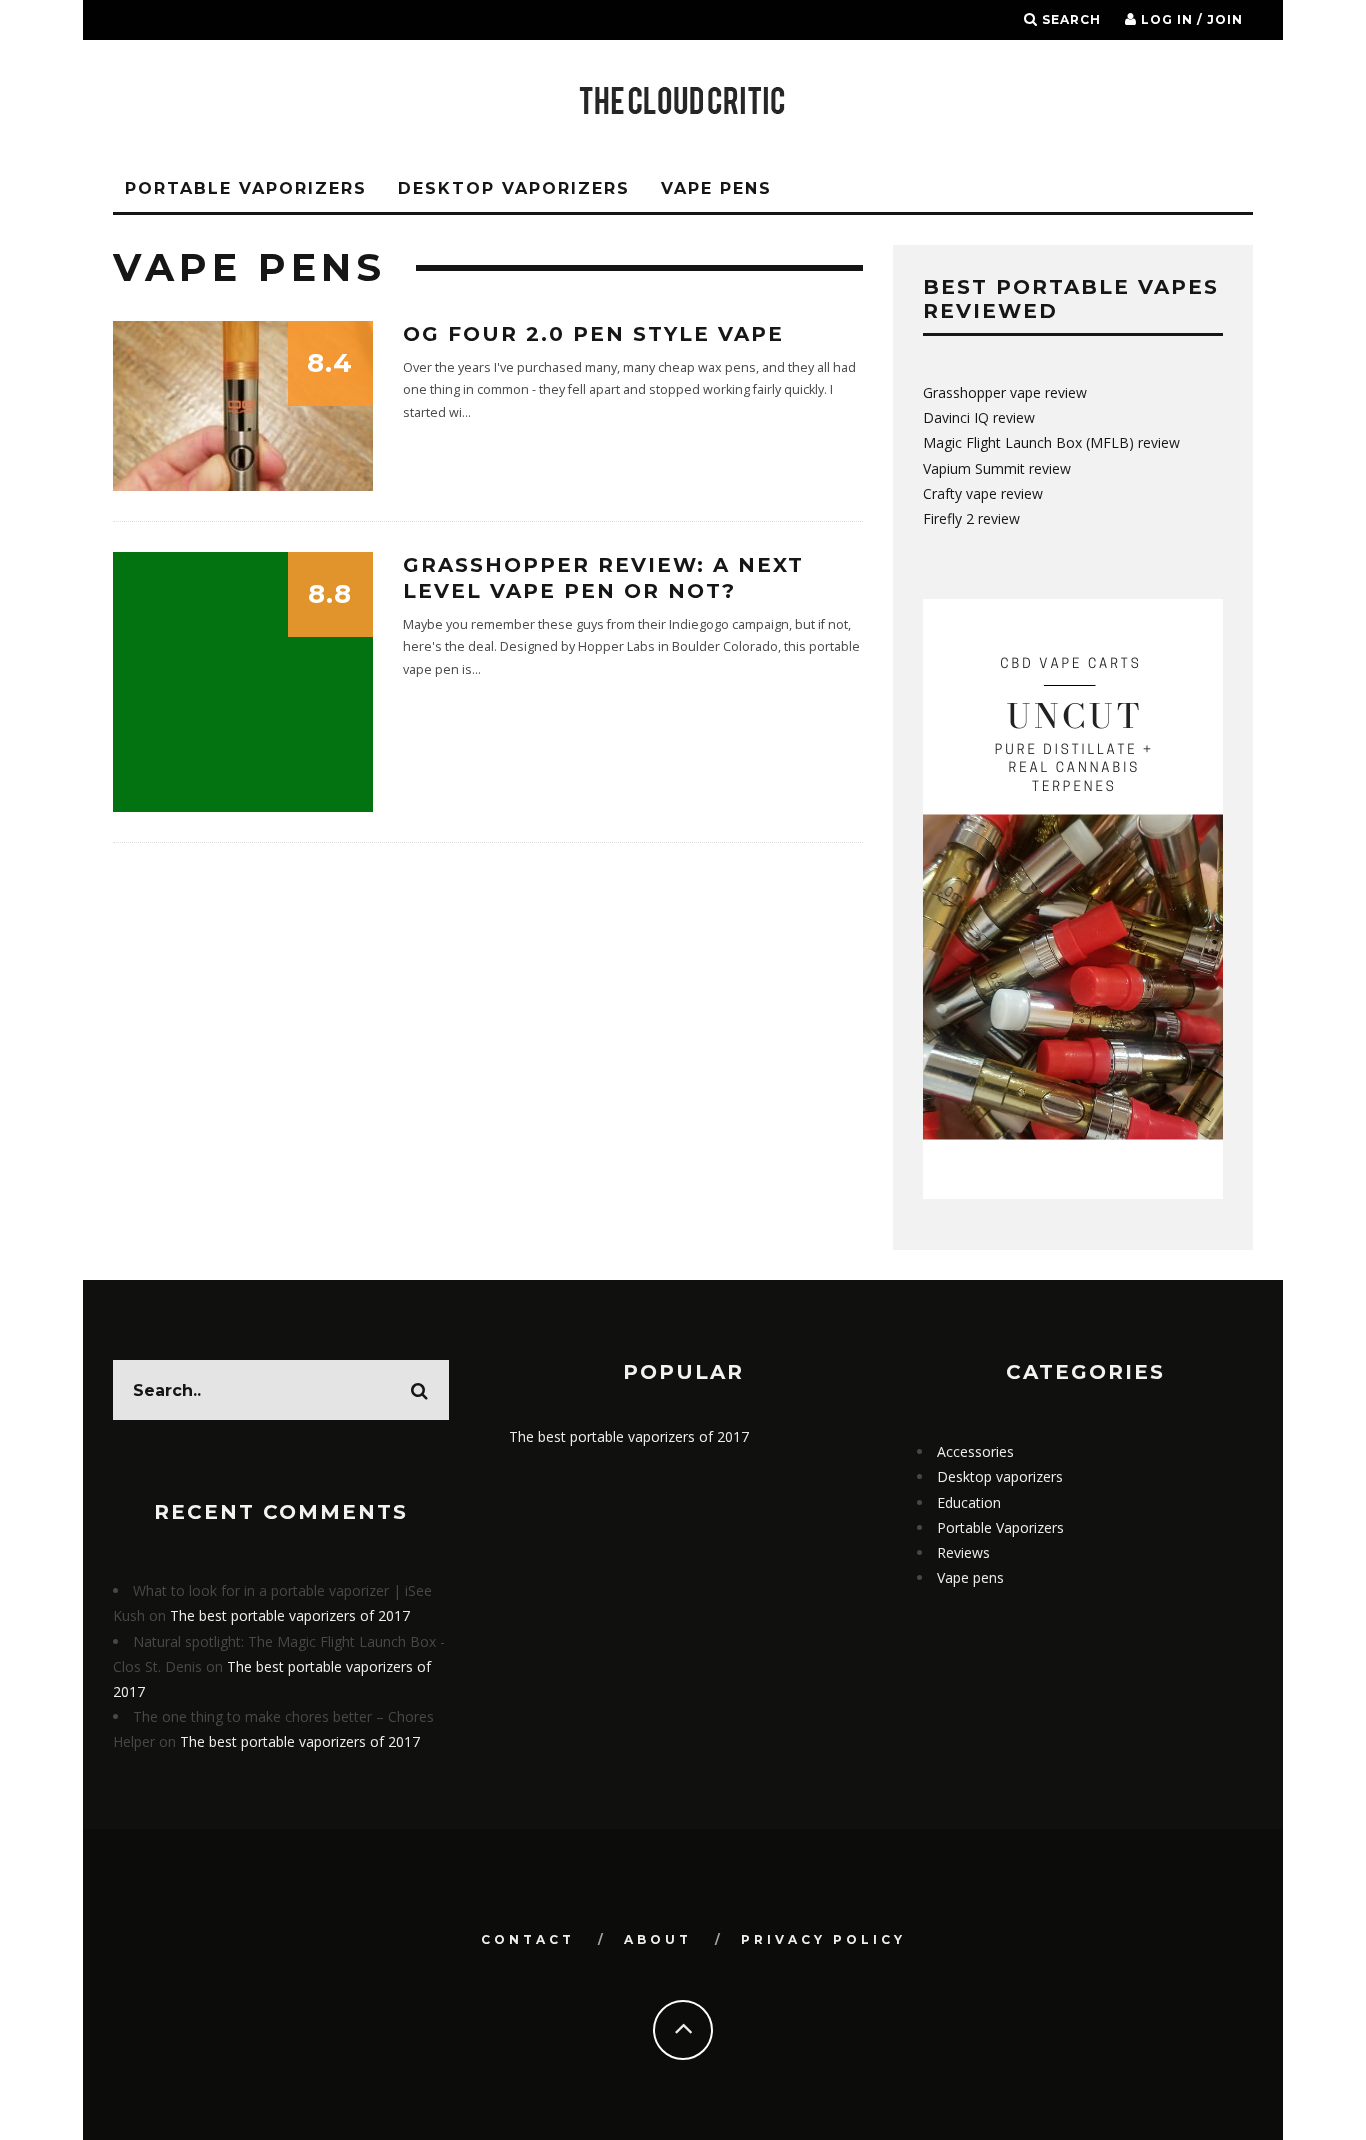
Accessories (975, 1451)
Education (969, 1502)
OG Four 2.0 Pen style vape (593, 334)
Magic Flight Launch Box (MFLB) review (1051, 442)
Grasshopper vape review (1005, 392)
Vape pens (970, 1577)
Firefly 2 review (971, 518)
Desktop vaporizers (514, 188)
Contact (528, 1939)
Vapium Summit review (997, 468)
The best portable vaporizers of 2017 (290, 1615)
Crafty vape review (983, 493)
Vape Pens (716, 188)
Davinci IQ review (979, 417)
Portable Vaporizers (246, 188)
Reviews (963, 1552)
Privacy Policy (823, 1939)
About (658, 1939)
